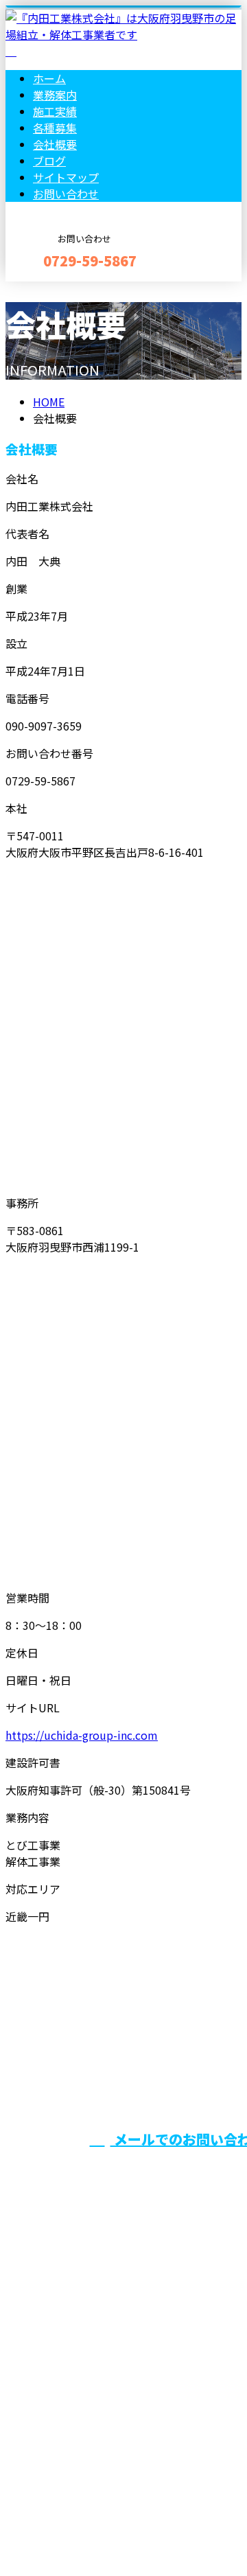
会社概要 (55, 144)
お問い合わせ (66, 194)
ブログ (49, 161)
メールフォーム (54, 290)
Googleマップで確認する (72, 2448)
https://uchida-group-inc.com (82, 1735)
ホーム (49, 78)
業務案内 (55, 95)
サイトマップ (66, 177)
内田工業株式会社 (55, 2375)
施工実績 (55, 111)
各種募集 (55, 128)
